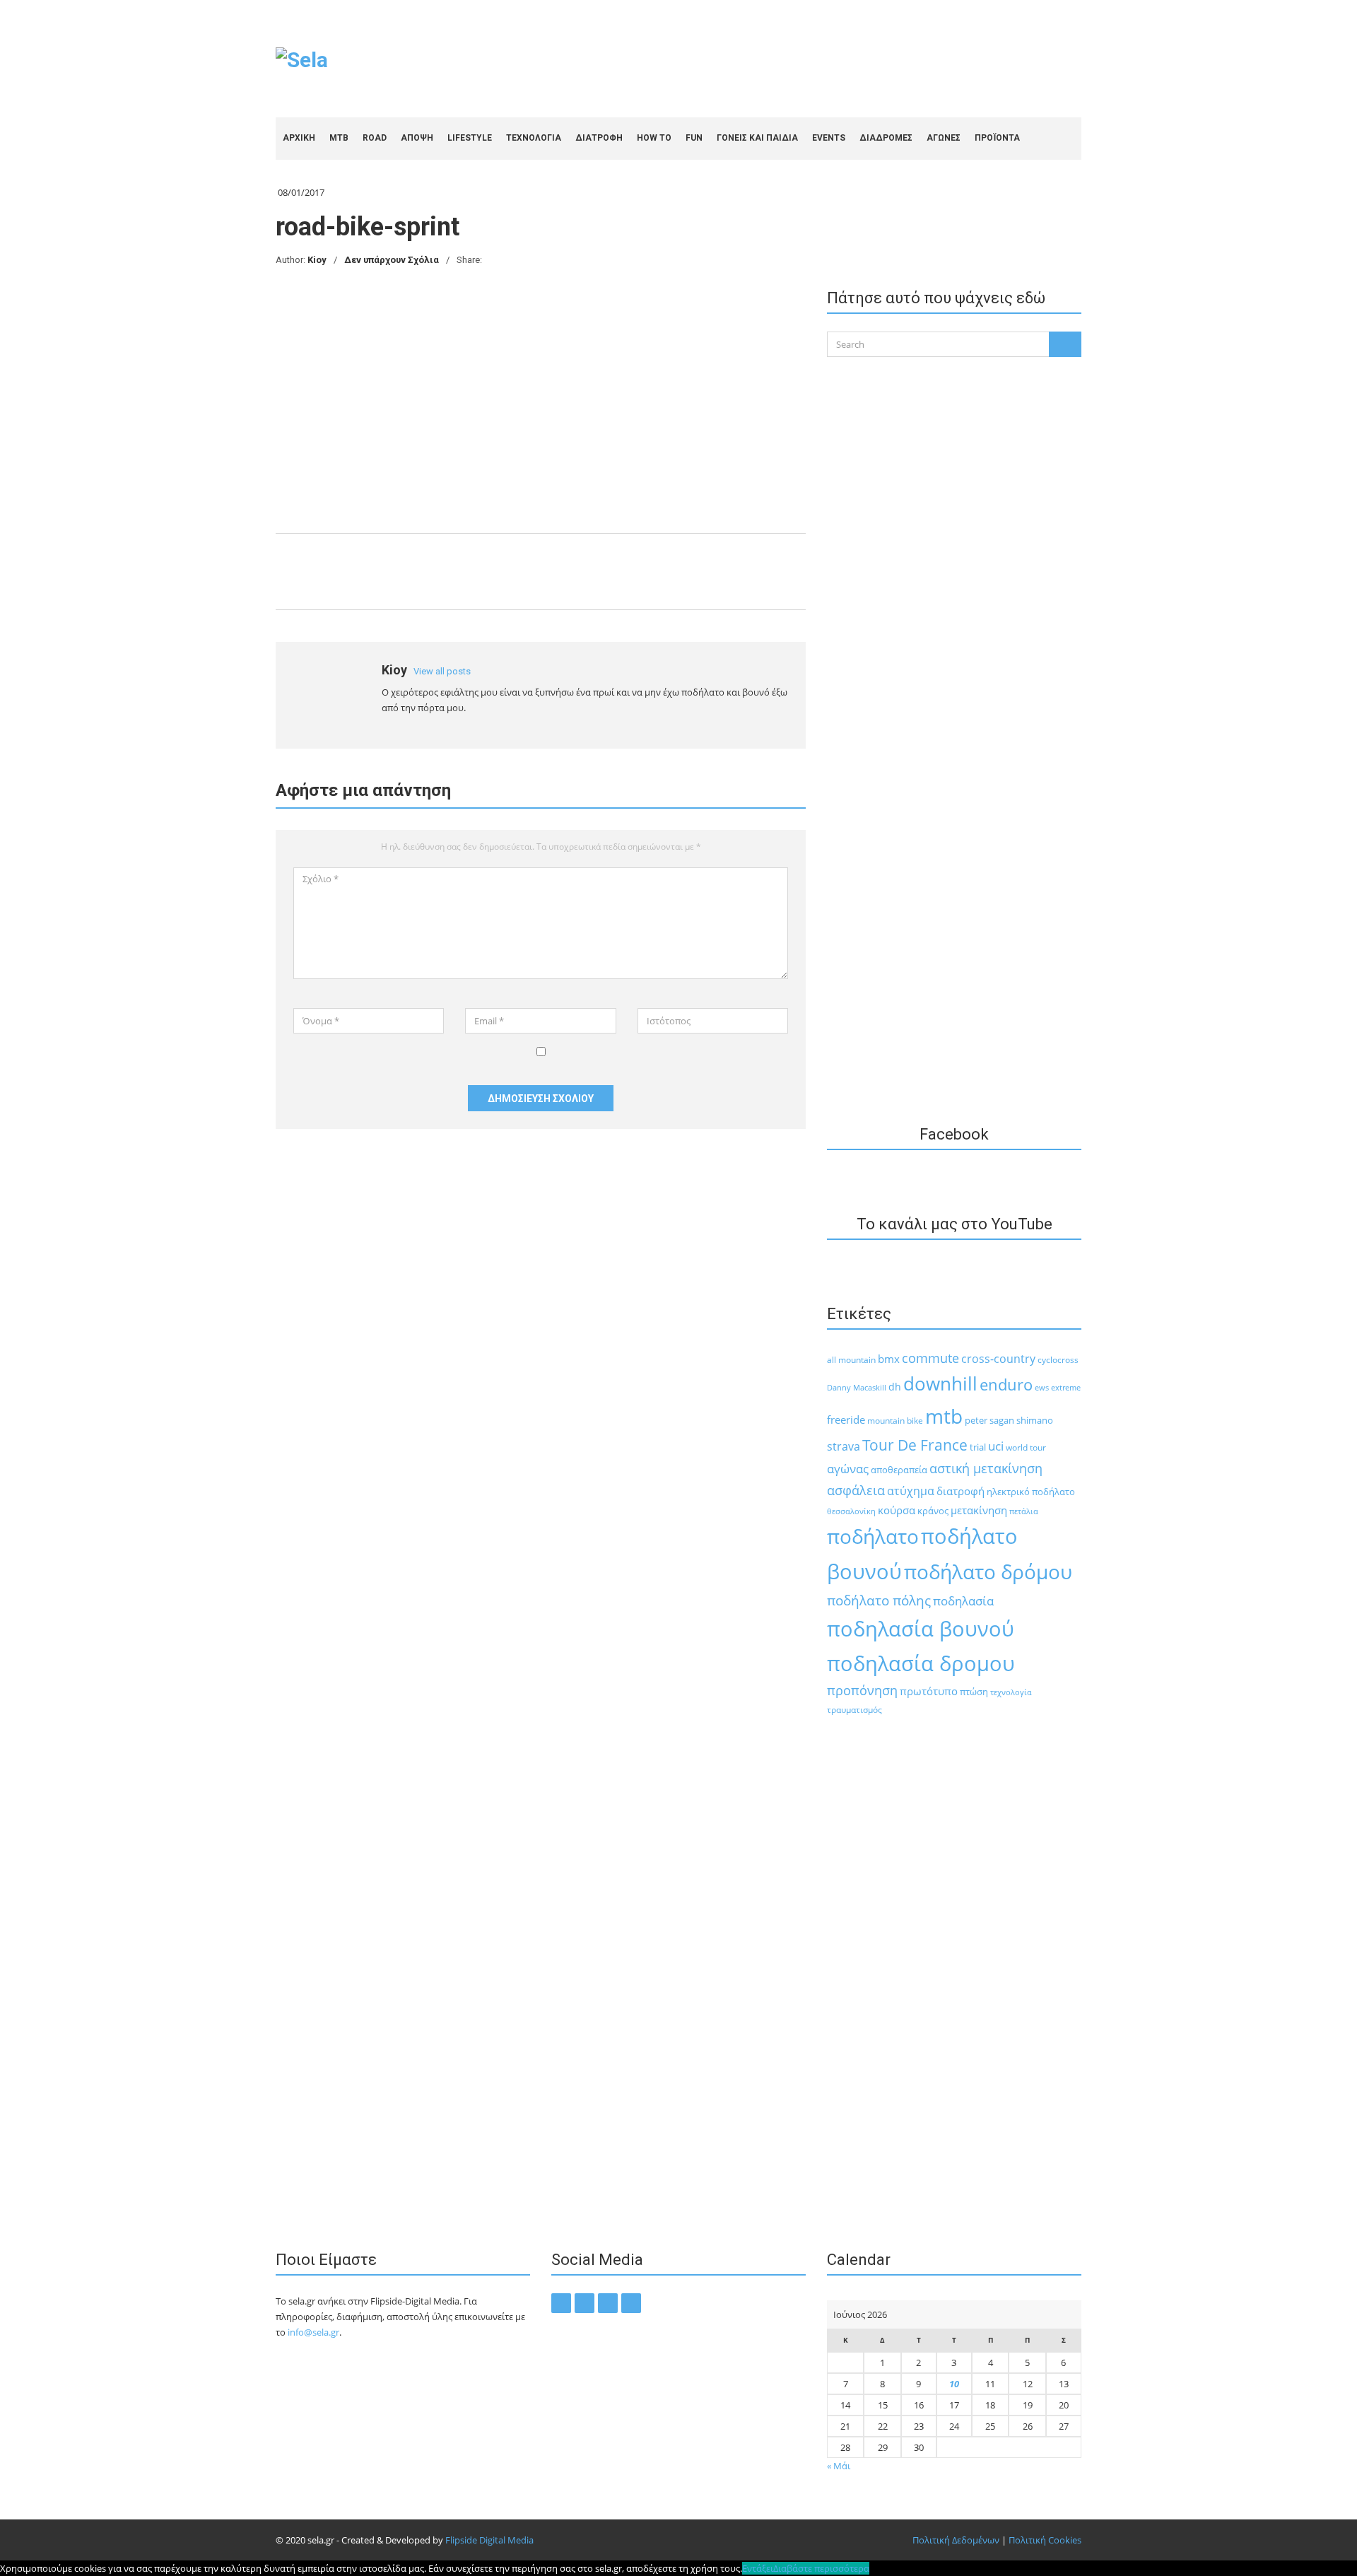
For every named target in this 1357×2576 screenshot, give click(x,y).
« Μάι (839, 2466)
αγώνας (848, 1469)
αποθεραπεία (899, 1470)
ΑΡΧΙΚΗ (299, 138)
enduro (1006, 1384)
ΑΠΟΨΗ (417, 138)
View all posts (442, 671)
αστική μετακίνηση (986, 1468)
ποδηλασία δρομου (921, 1663)
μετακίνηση (979, 1510)
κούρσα (897, 1510)
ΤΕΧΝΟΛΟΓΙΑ (534, 138)
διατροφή (961, 1491)
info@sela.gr (313, 2332)
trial (978, 1447)
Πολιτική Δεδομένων (956, 2540)
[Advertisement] (824, 57)
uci (996, 1446)
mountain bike (895, 1421)
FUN (694, 138)
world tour (1026, 1447)
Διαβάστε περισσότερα (821, 2568)
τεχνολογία (1011, 1692)
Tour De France (915, 1445)
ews (1042, 1387)
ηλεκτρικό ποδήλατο (1031, 1492)
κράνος (933, 1511)
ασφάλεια (856, 1490)
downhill (940, 1383)
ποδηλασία (963, 1601)
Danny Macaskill (857, 1387)
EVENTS (829, 138)
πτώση (974, 1692)
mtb (944, 1416)
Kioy (317, 260)
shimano (1035, 1420)
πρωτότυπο (929, 1691)
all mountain (851, 1360)
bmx (889, 1359)
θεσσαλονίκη (851, 1511)
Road (375, 138)
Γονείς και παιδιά (757, 138)
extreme (1066, 1387)
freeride (846, 1419)
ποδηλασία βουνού (921, 1628)
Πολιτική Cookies (1045, 2540)
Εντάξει (758, 2568)
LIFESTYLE (470, 138)
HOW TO (654, 138)
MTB (339, 138)
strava (844, 1446)
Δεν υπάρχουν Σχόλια (392, 260)
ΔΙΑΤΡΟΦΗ (599, 138)
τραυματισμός (854, 1710)
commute (930, 1358)
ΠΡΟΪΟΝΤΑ (997, 138)
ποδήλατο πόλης (879, 1600)
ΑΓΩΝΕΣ (944, 138)
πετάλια (1024, 1511)
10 (954, 2384)
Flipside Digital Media (489, 2540)
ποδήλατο (873, 1536)
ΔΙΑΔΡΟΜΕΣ (886, 138)
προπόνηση (862, 1690)
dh (895, 1387)
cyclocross (1058, 1360)
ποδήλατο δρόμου (988, 1571)
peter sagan (989, 1420)
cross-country (998, 1359)
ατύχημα (911, 1491)
